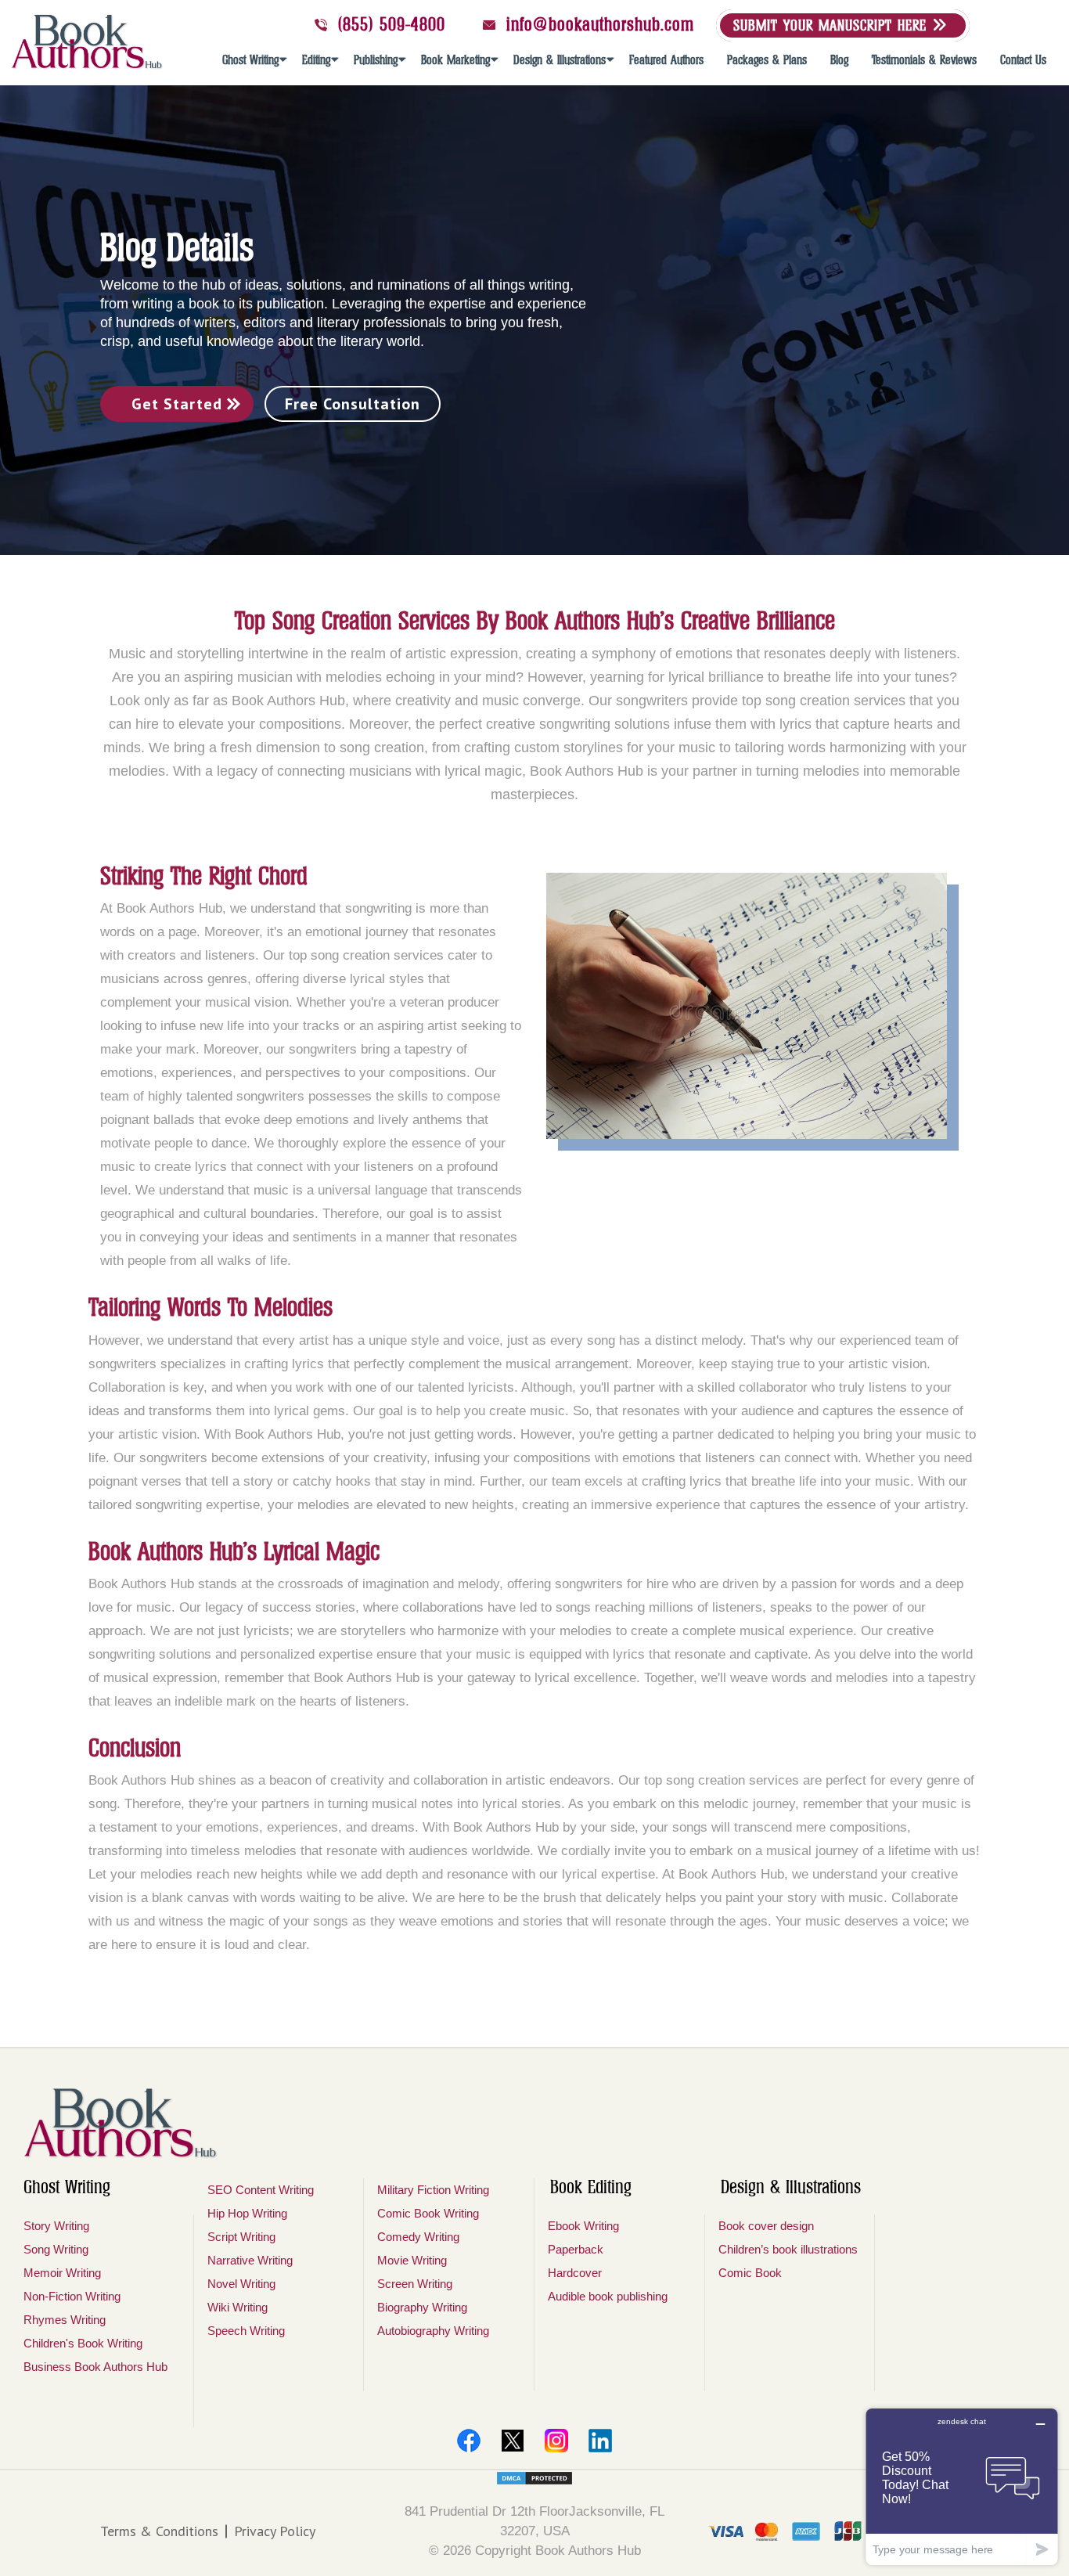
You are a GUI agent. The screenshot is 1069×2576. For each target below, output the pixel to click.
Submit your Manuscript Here (833, 25)
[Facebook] (469, 2441)
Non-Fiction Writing (72, 2296)
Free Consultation (353, 404)
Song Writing (56, 2249)
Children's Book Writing (83, 2343)
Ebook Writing (583, 2226)
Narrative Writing (250, 2260)
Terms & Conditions (159, 2531)
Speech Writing (246, 2331)
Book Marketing (455, 60)
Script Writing (241, 2237)
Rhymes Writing (65, 2320)
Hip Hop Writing (247, 2213)
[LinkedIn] (600, 2441)
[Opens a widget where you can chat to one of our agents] (962, 2486)
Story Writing (56, 2226)
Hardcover (575, 2273)
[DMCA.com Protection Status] (534, 2478)
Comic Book (750, 2273)
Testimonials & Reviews (924, 60)
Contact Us (1023, 60)
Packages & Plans (767, 60)
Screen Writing (415, 2284)
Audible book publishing (608, 2296)
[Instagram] (556, 2441)
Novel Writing (241, 2284)
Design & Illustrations (560, 60)
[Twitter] (513, 2441)
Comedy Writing (418, 2237)
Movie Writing (412, 2260)
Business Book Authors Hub (95, 2367)
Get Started (177, 404)
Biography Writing (422, 2307)
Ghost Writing (250, 60)
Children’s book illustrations (788, 2249)
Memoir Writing (62, 2273)
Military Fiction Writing (433, 2190)
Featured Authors (666, 60)
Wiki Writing (238, 2307)
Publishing (376, 60)
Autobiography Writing (433, 2331)
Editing (316, 60)
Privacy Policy (275, 2531)
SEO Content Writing (261, 2190)
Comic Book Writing (428, 2213)
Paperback (576, 2249)
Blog (839, 60)
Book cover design (766, 2226)
